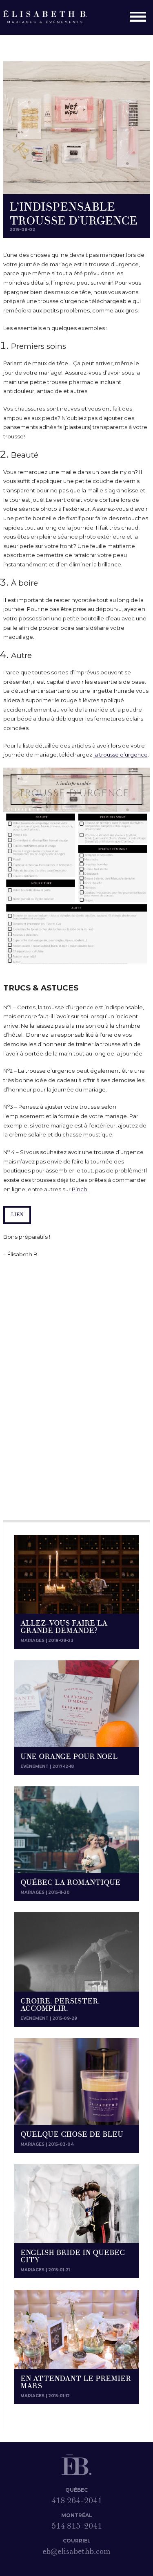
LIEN (17, 1215)
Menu (140, 18)
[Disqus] (77, 1390)
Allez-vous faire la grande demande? (64, 1627)
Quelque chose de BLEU (72, 2135)
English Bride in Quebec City (73, 2256)
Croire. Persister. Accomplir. (60, 2005)
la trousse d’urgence (121, 755)
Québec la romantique (70, 1883)
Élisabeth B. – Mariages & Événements (50, 17)
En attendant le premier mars (76, 2382)
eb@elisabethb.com (76, 2551)
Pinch (80, 1189)
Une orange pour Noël (69, 1757)
